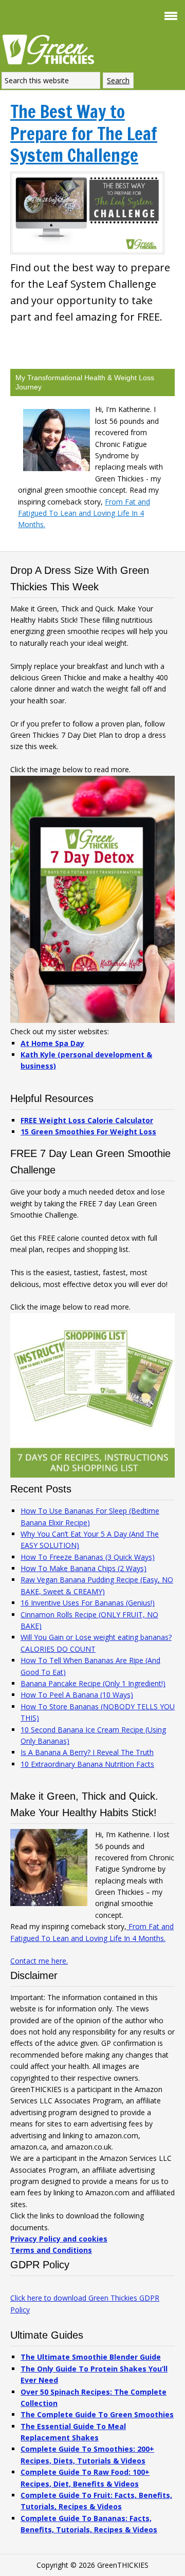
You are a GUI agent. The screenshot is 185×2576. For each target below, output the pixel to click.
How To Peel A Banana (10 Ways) (77, 1695)
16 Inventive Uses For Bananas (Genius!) (88, 1603)
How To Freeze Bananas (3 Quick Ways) (88, 1557)
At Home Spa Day (52, 1043)
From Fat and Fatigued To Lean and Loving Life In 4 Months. (84, 513)
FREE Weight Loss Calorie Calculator (87, 1120)
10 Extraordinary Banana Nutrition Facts (87, 1764)
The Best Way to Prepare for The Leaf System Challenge (84, 133)
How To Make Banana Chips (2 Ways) (84, 1568)
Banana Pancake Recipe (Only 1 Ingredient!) (93, 1683)
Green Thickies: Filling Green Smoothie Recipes (51, 49)
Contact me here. (39, 1961)
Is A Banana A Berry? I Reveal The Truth (87, 1752)
